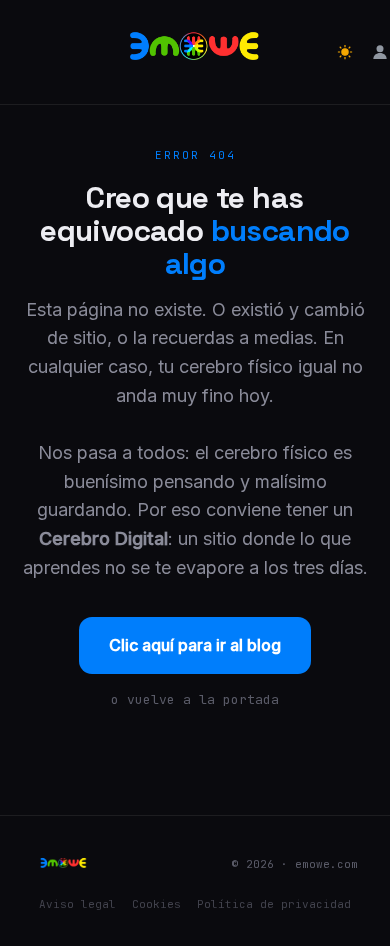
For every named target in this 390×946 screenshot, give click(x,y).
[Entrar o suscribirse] (380, 52)
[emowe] (195, 52)
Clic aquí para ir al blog (195, 645)
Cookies (156, 904)
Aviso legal (77, 904)
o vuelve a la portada (195, 699)
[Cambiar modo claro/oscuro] (345, 52)
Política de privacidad (274, 904)
